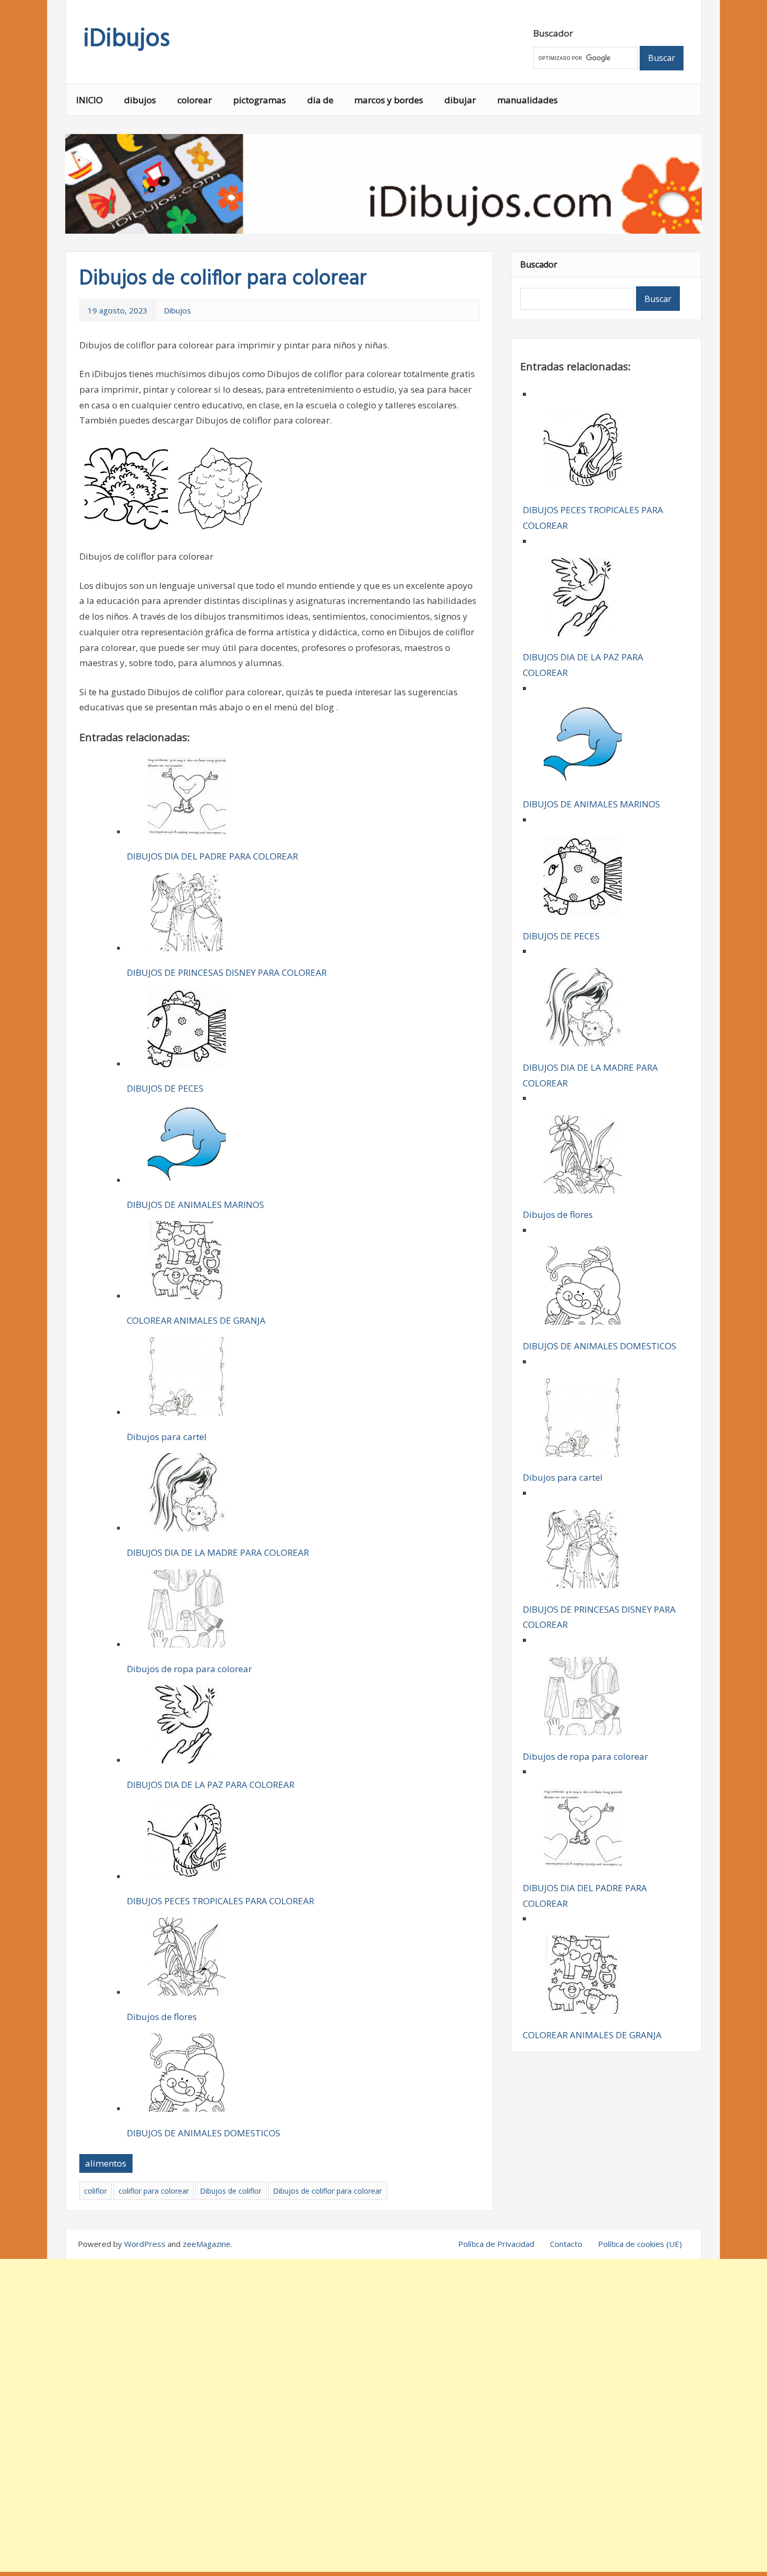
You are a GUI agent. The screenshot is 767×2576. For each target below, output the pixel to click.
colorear (195, 100)
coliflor (95, 2191)
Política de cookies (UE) (640, 2244)
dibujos (140, 100)
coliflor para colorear (154, 2191)
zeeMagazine (207, 2244)
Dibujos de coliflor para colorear (327, 2191)
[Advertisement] (383, 2415)
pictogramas (260, 100)
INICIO (89, 100)
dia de (320, 100)
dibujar (460, 100)
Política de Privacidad (496, 2244)
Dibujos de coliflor (231, 2191)
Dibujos (177, 310)
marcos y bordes (389, 100)
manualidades (528, 100)
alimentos (106, 2163)
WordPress (145, 2244)
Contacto (566, 2244)
